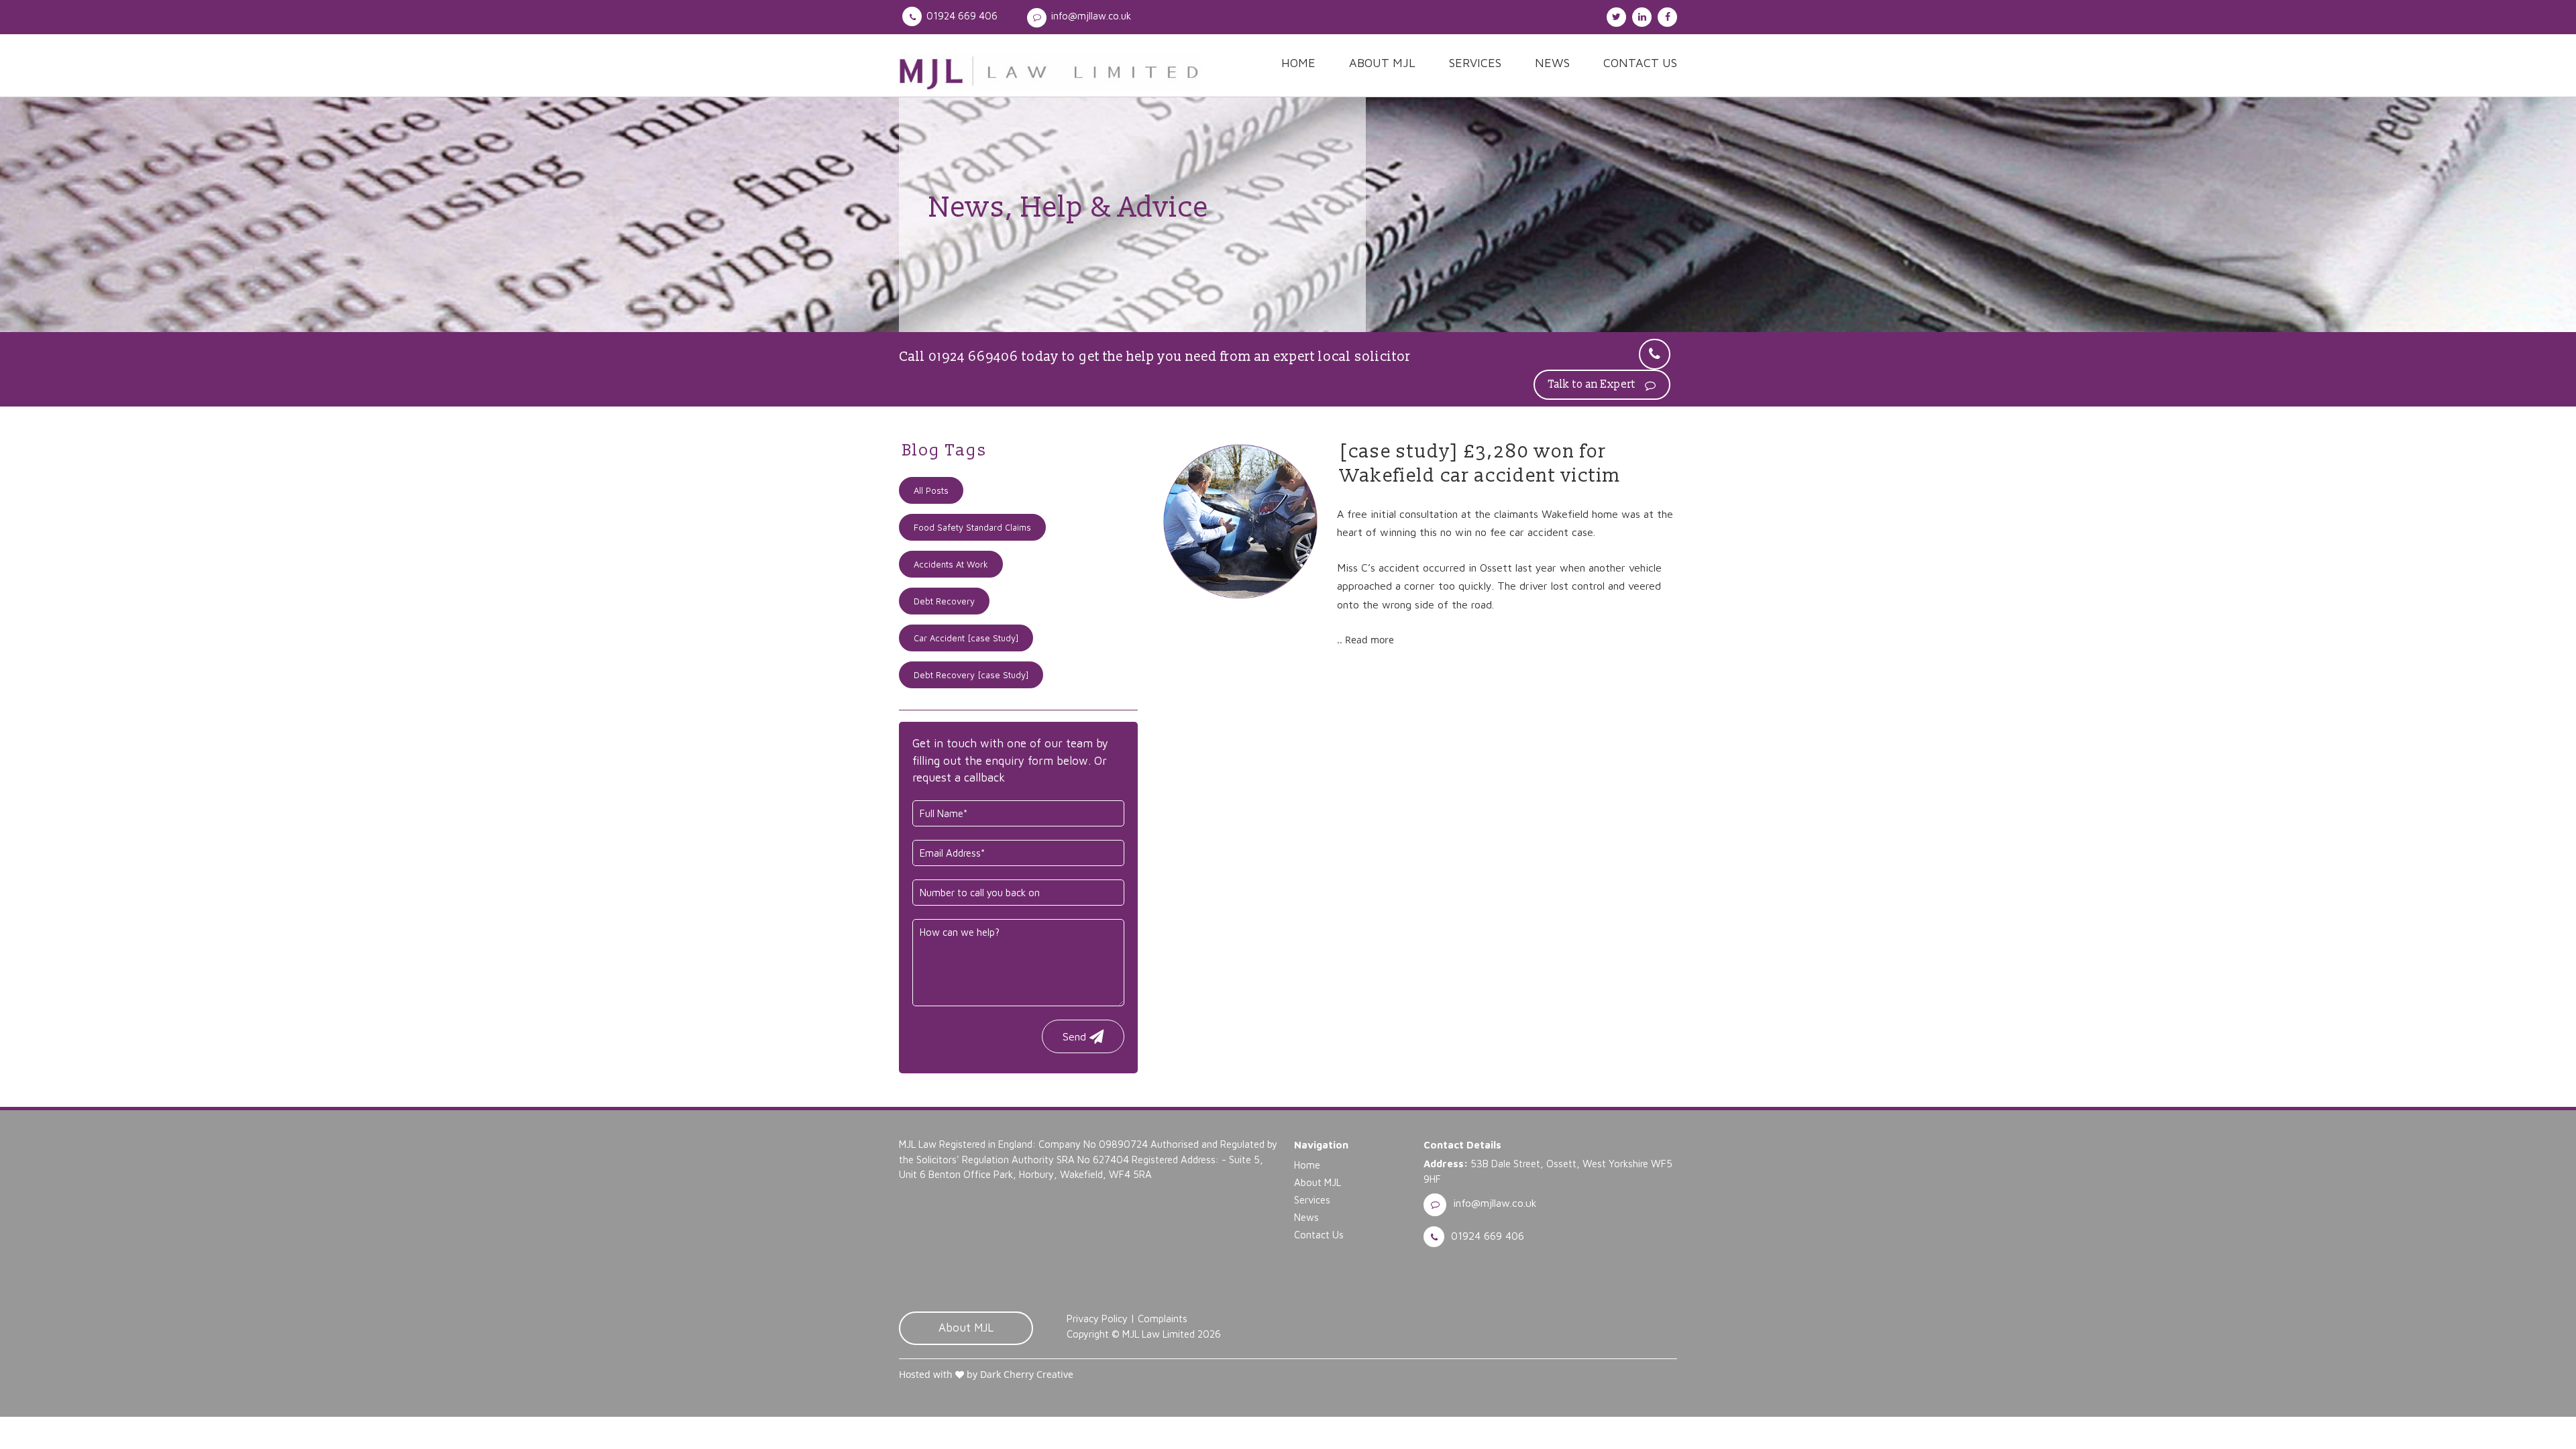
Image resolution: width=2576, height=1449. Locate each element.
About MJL (1382, 63)
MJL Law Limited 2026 (1172, 1334)
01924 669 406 (962, 16)
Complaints (1163, 1319)
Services (1475, 63)
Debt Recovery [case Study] (971, 675)
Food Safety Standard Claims (972, 527)
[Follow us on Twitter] (1615, 15)
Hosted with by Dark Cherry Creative (986, 1374)
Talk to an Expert (1593, 384)
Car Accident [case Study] (966, 638)
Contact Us (1640, 63)
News (1552, 63)
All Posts (931, 490)
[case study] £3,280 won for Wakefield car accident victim (1481, 464)
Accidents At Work (951, 564)
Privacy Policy (1097, 1319)
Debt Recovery (944, 601)
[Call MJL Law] (1655, 354)
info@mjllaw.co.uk (1091, 16)
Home (1298, 63)
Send (1074, 1036)
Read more (1370, 640)
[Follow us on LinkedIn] (1640, 15)
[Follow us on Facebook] (1666, 15)
